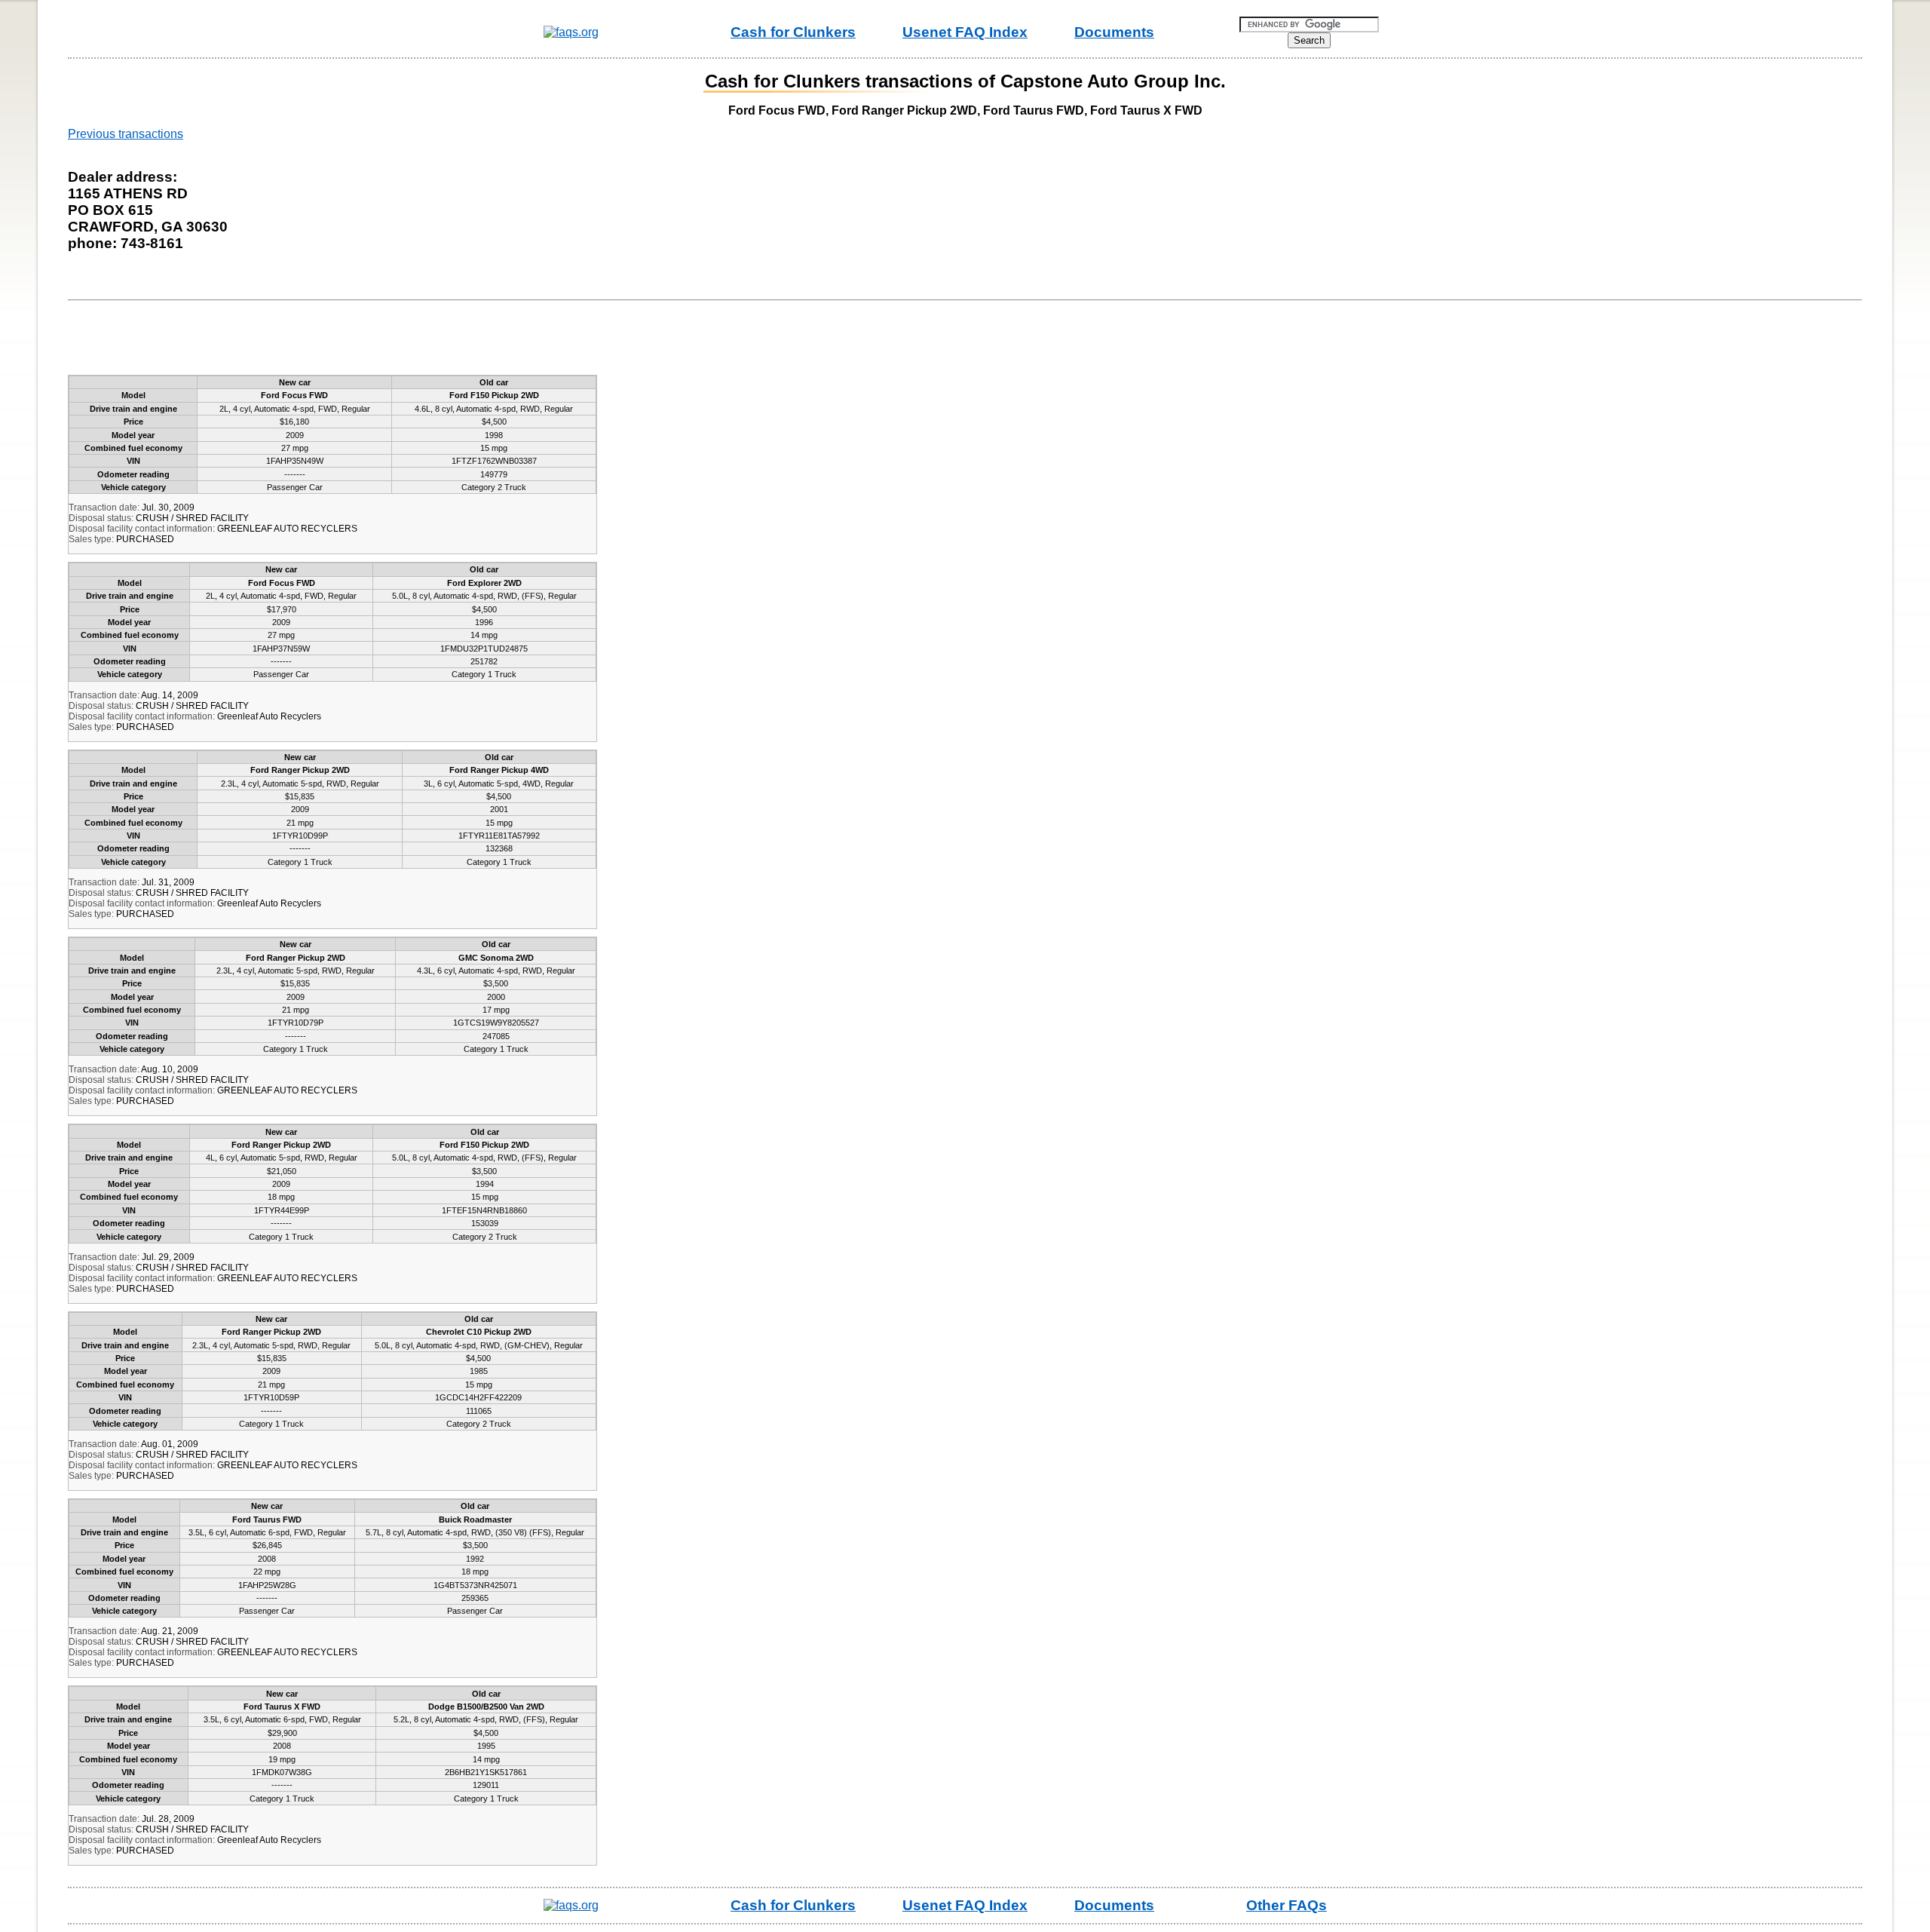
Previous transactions (126, 134)
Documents (1114, 32)
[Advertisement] (350, 341)
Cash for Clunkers (793, 32)
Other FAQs (1287, 1905)
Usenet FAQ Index (965, 32)
